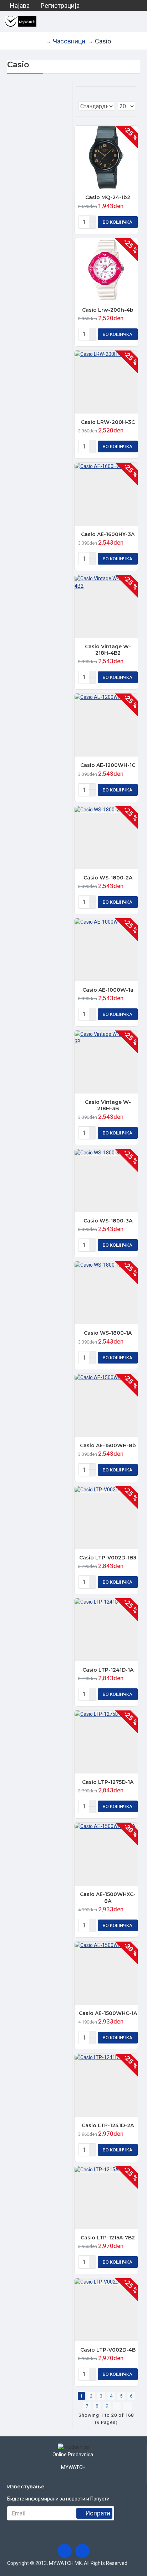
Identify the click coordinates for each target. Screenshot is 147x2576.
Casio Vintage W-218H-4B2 (108, 650)
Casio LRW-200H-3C (108, 422)
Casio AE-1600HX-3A (108, 534)
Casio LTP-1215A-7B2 (108, 2238)
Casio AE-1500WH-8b (108, 1445)
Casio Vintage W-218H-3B (108, 1105)
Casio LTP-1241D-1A (108, 1670)
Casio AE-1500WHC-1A (108, 2013)
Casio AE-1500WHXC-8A (108, 1897)
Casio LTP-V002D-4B (108, 2350)
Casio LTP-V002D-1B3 (108, 1558)
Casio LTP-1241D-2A (108, 2125)
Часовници (69, 41)
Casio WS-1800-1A (108, 1333)
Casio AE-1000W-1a (108, 990)
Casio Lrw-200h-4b (108, 310)
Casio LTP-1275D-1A (108, 1782)
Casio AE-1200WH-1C (108, 765)
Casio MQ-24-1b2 (108, 197)
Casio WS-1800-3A (108, 1221)
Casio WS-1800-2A (108, 878)
